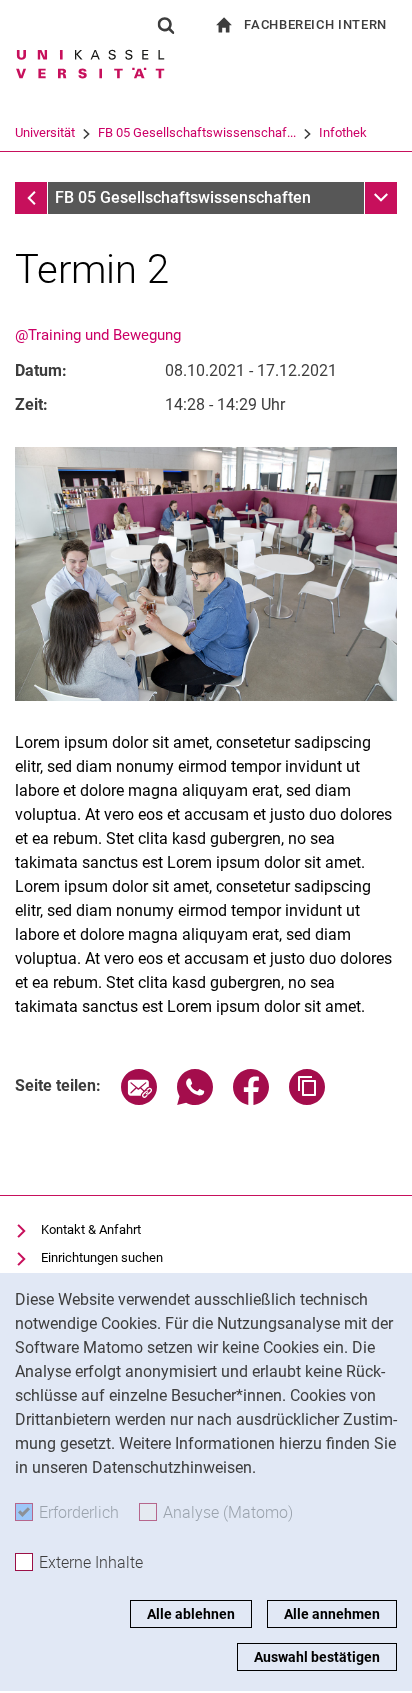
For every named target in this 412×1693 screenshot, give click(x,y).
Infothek (343, 132)
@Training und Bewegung (98, 335)
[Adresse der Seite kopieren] (307, 1099)
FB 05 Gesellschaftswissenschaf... (197, 132)
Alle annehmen (332, 1614)
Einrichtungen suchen (102, 1257)
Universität (45, 132)
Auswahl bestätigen (317, 1657)
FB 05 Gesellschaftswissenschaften (183, 197)
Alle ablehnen (191, 1614)
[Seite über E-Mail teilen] (139, 1099)
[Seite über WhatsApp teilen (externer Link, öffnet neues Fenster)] (195, 1099)
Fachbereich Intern (315, 24)
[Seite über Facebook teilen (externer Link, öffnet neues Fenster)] (251, 1099)
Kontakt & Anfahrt (91, 1229)
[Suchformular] (166, 25)
